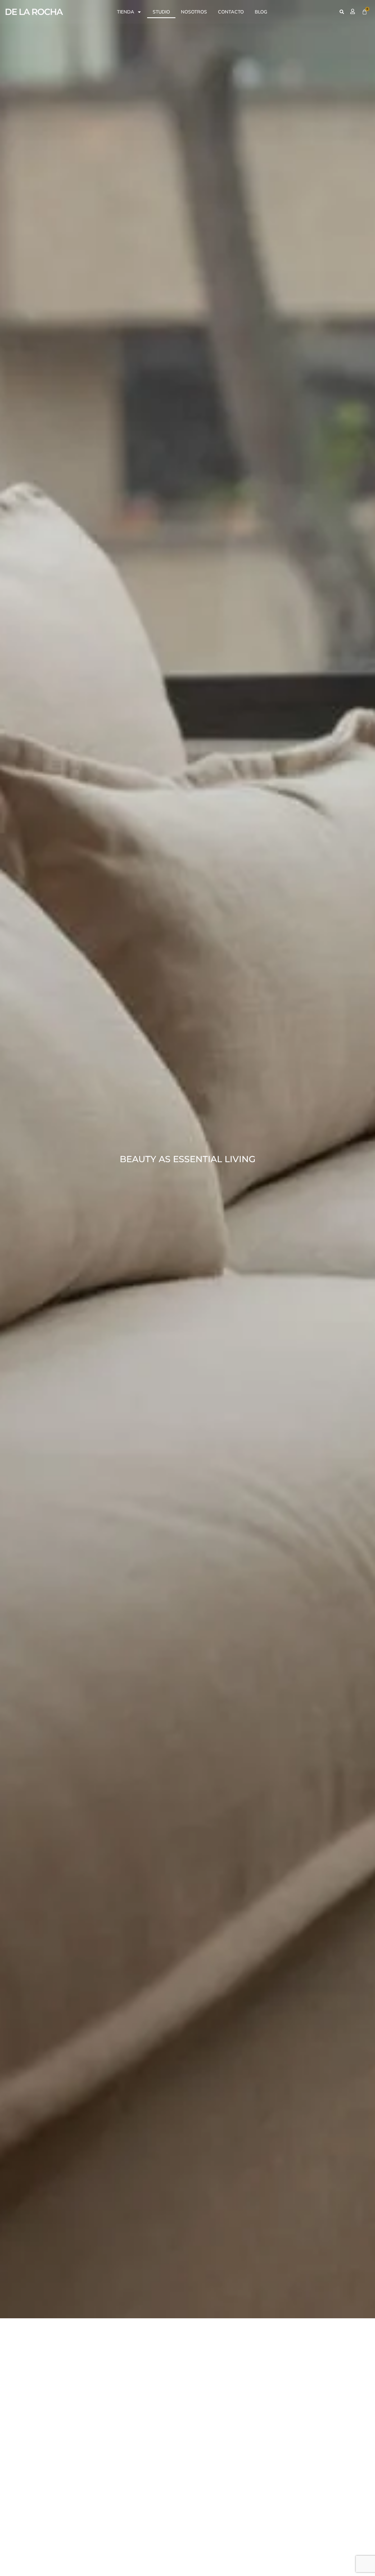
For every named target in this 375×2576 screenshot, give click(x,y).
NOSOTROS (194, 12)
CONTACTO (231, 12)
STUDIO (161, 12)
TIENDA (126, 12)
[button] (342, 12)
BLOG (261, 12)
